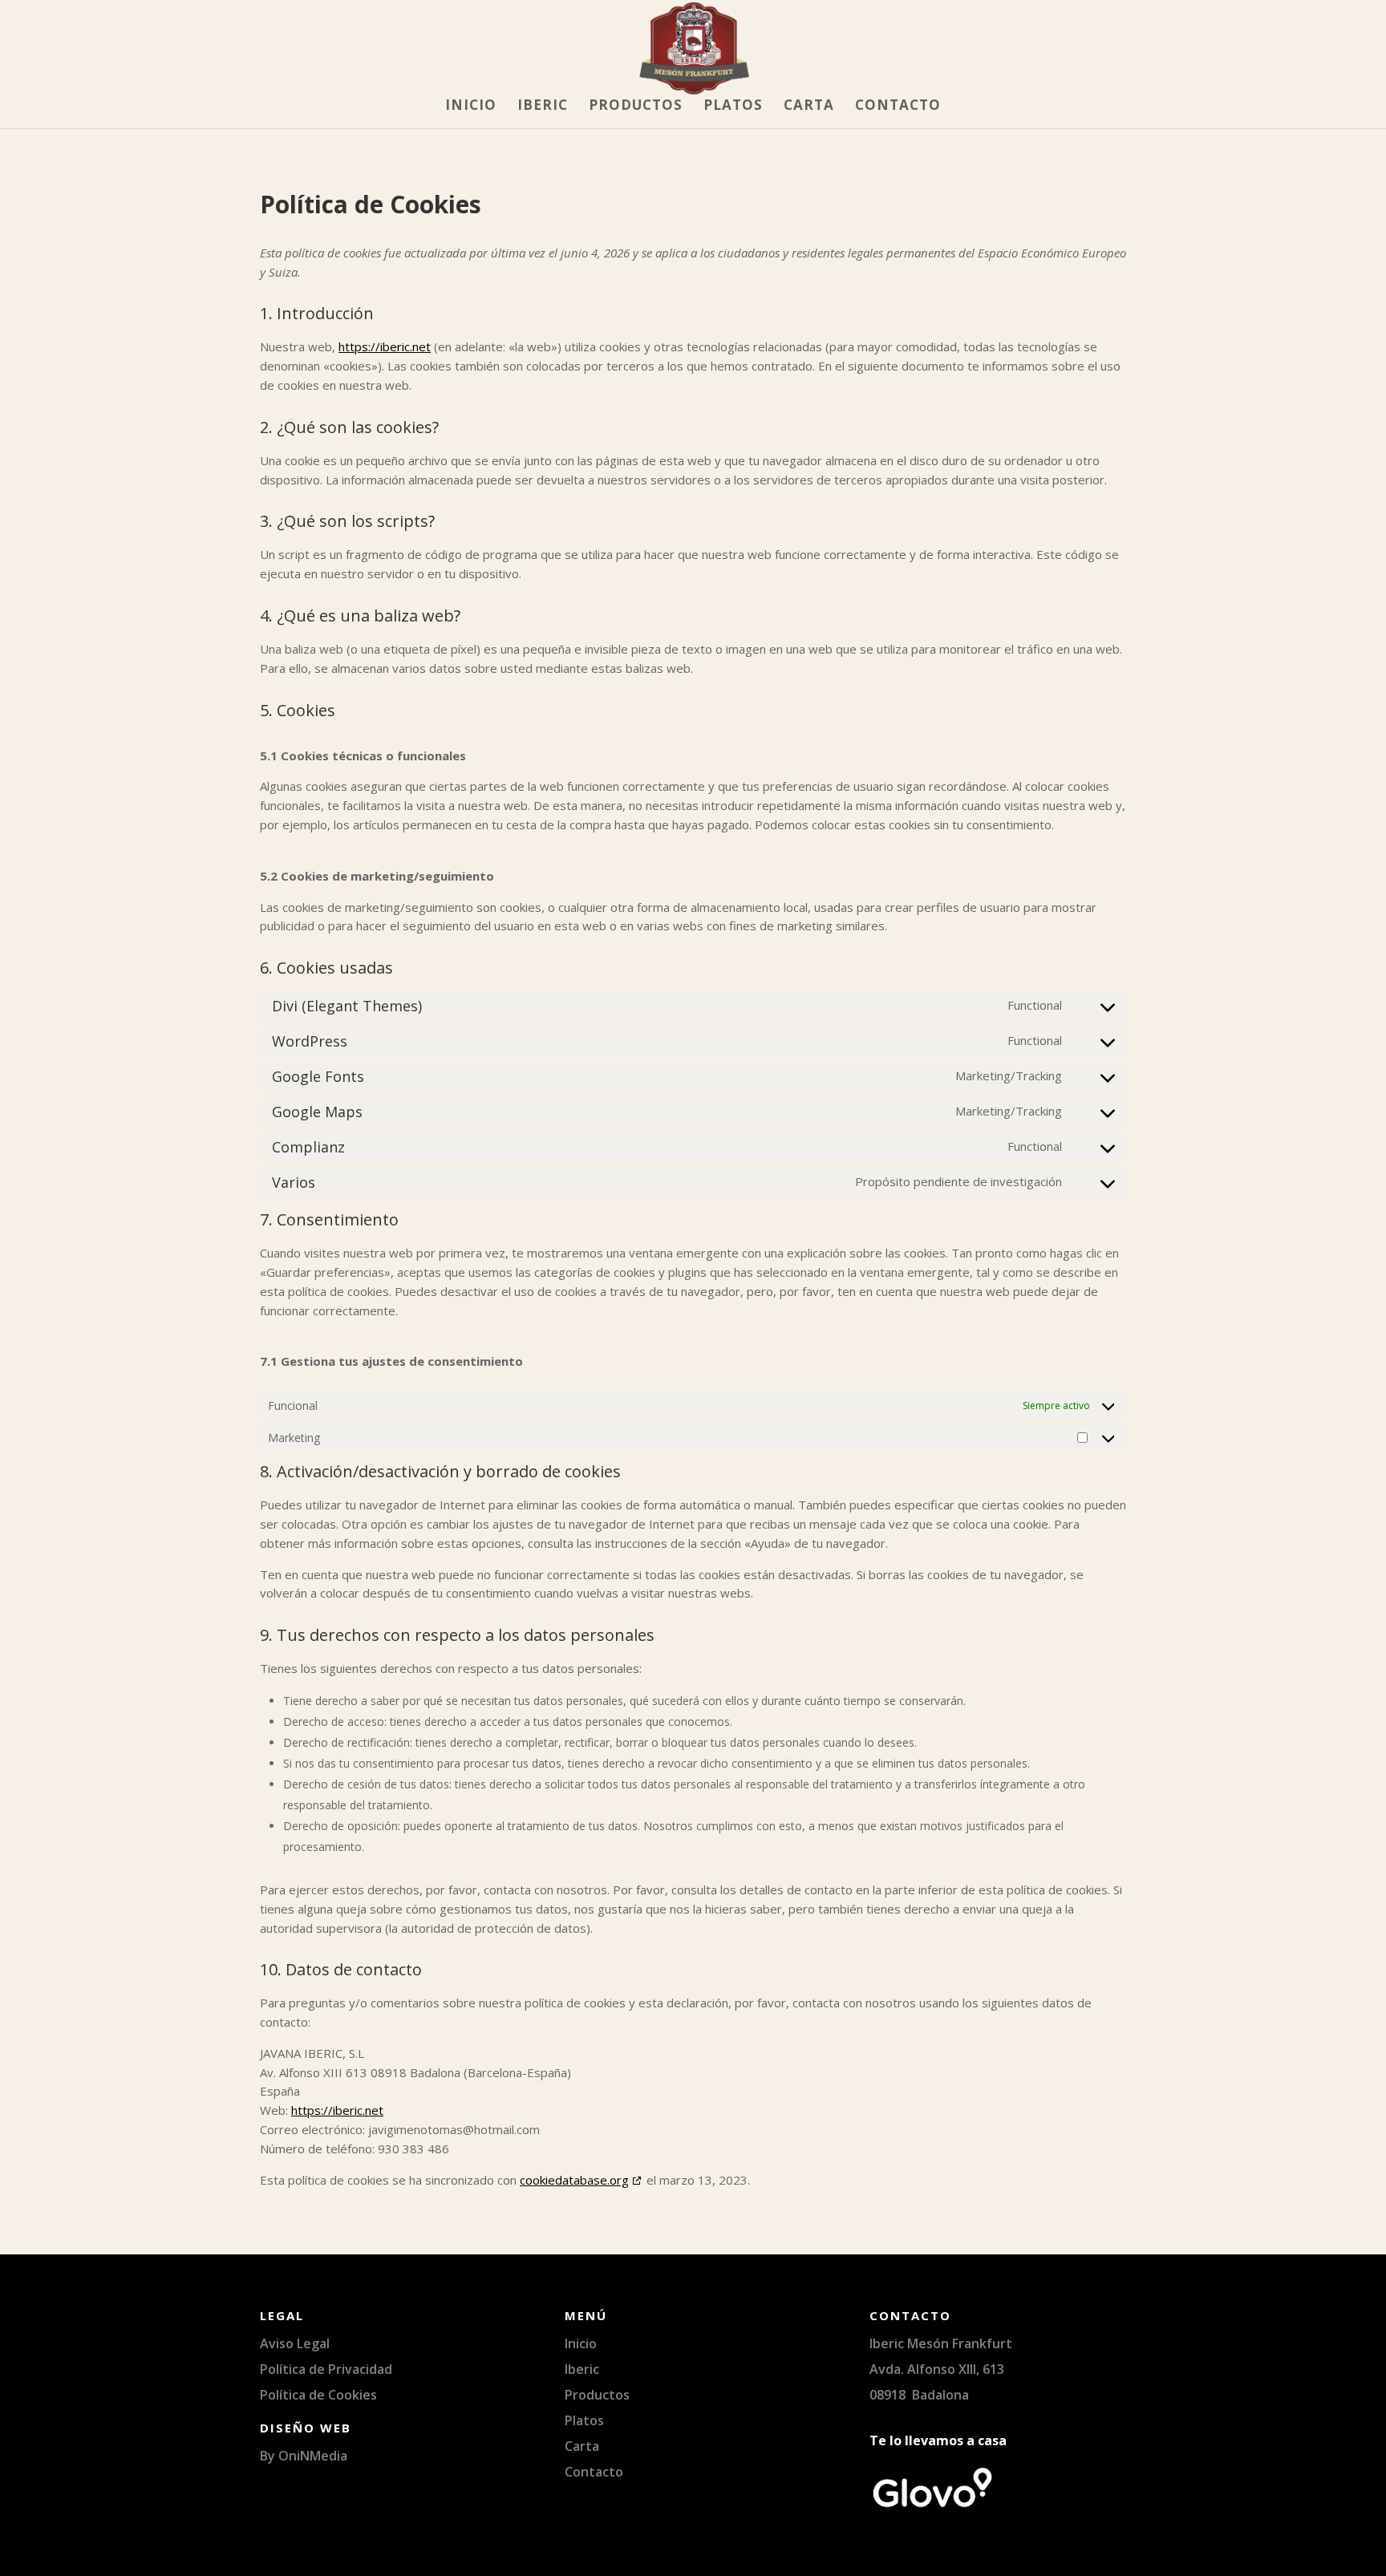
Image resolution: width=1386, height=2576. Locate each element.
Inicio (471, 107)
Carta (809, 107)
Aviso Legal (295, 2343)
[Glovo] (932, 2506)
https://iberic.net (385, 346)
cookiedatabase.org (574, 2180)
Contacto (898, 107)
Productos (636, 107)
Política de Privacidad (326, 2369)
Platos (733, 107)
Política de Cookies (318, 2395)
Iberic (543, 107)
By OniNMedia (304, 2456)
